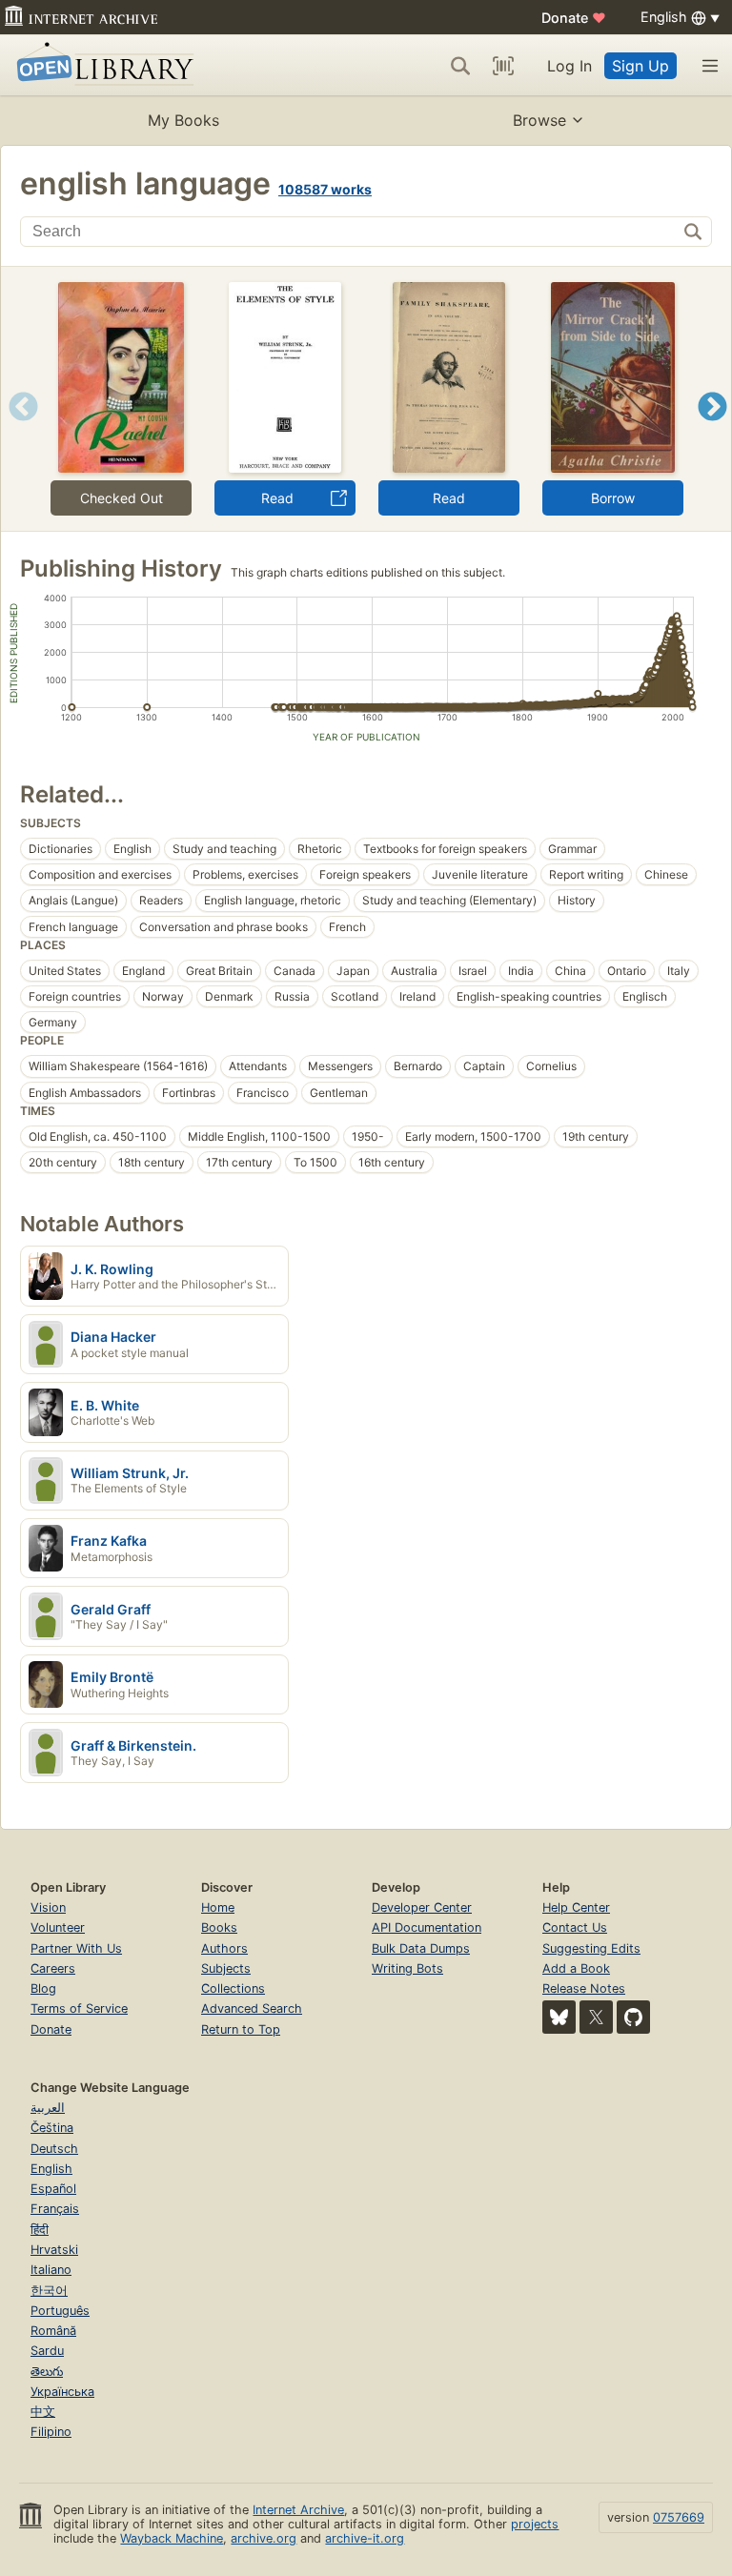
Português (60, 2311)
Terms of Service (79, 2008)
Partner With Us (76, 1948)
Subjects (226, 1968)
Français (55, 2209)
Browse (539, 120)
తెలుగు (47, 2372)
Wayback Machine (172, 2538)
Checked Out (122, 498)
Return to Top (241, 2029)
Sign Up (640, 66)
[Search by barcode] (503, 66)
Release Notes (584, 1988)
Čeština (52, 2128)
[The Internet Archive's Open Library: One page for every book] (102, 65)
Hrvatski (54, 2250)
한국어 (49, 2291)
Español (53, 2189)
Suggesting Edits (591, 1948)
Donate (574, 18)
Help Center (576, 1907)
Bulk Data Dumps (421, 1948)
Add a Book (576, 1968)
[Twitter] (596, 2017)
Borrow (613, 498)
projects (535, 2524)
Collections (233, 1988)
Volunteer (58, 1927)
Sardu (47, 2351)
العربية (48, 2108)
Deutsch (54, 2149)
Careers (53, 1968)
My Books (183, 120)
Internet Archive (298, 2510)
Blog (43, 1988)
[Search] (460, 66)
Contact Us (575, 1927)
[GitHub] (633, 2017)
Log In (569, 66)
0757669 (679, 2517)
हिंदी (40, 2230)
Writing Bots (407, 1968)
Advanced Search (252, 2008)
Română (53, 2331)
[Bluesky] (559, 2017)
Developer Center (422, 1907)
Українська (62, 2392)
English (51, 2169)
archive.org (264, 2538)
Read (277, 498)
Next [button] (712, 430)
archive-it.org (365, 2538)
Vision (48, 1907)
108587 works (325, 189)
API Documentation (427, 1927)
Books (219, 1927)
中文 (43, 2412)
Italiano (51, 2270)
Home (218, 1907)
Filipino (51, 2432)
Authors (224, 1948)
